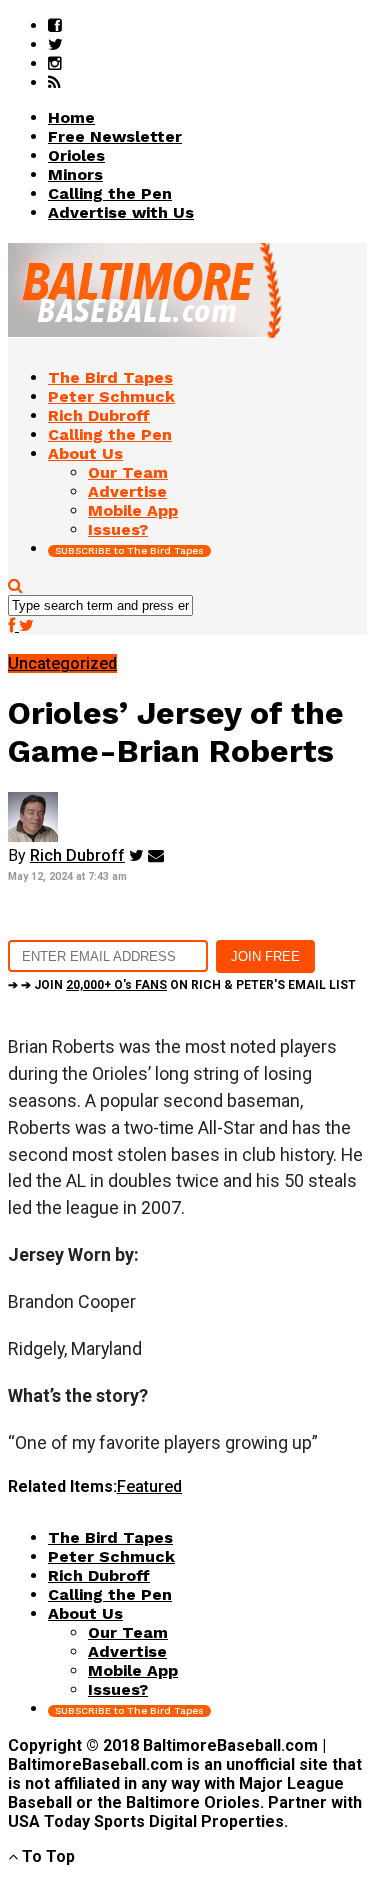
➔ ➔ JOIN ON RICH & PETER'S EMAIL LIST (182, 985)
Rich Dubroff (77, 855)
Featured (149, 1486)
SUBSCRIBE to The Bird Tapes (129, 550)
